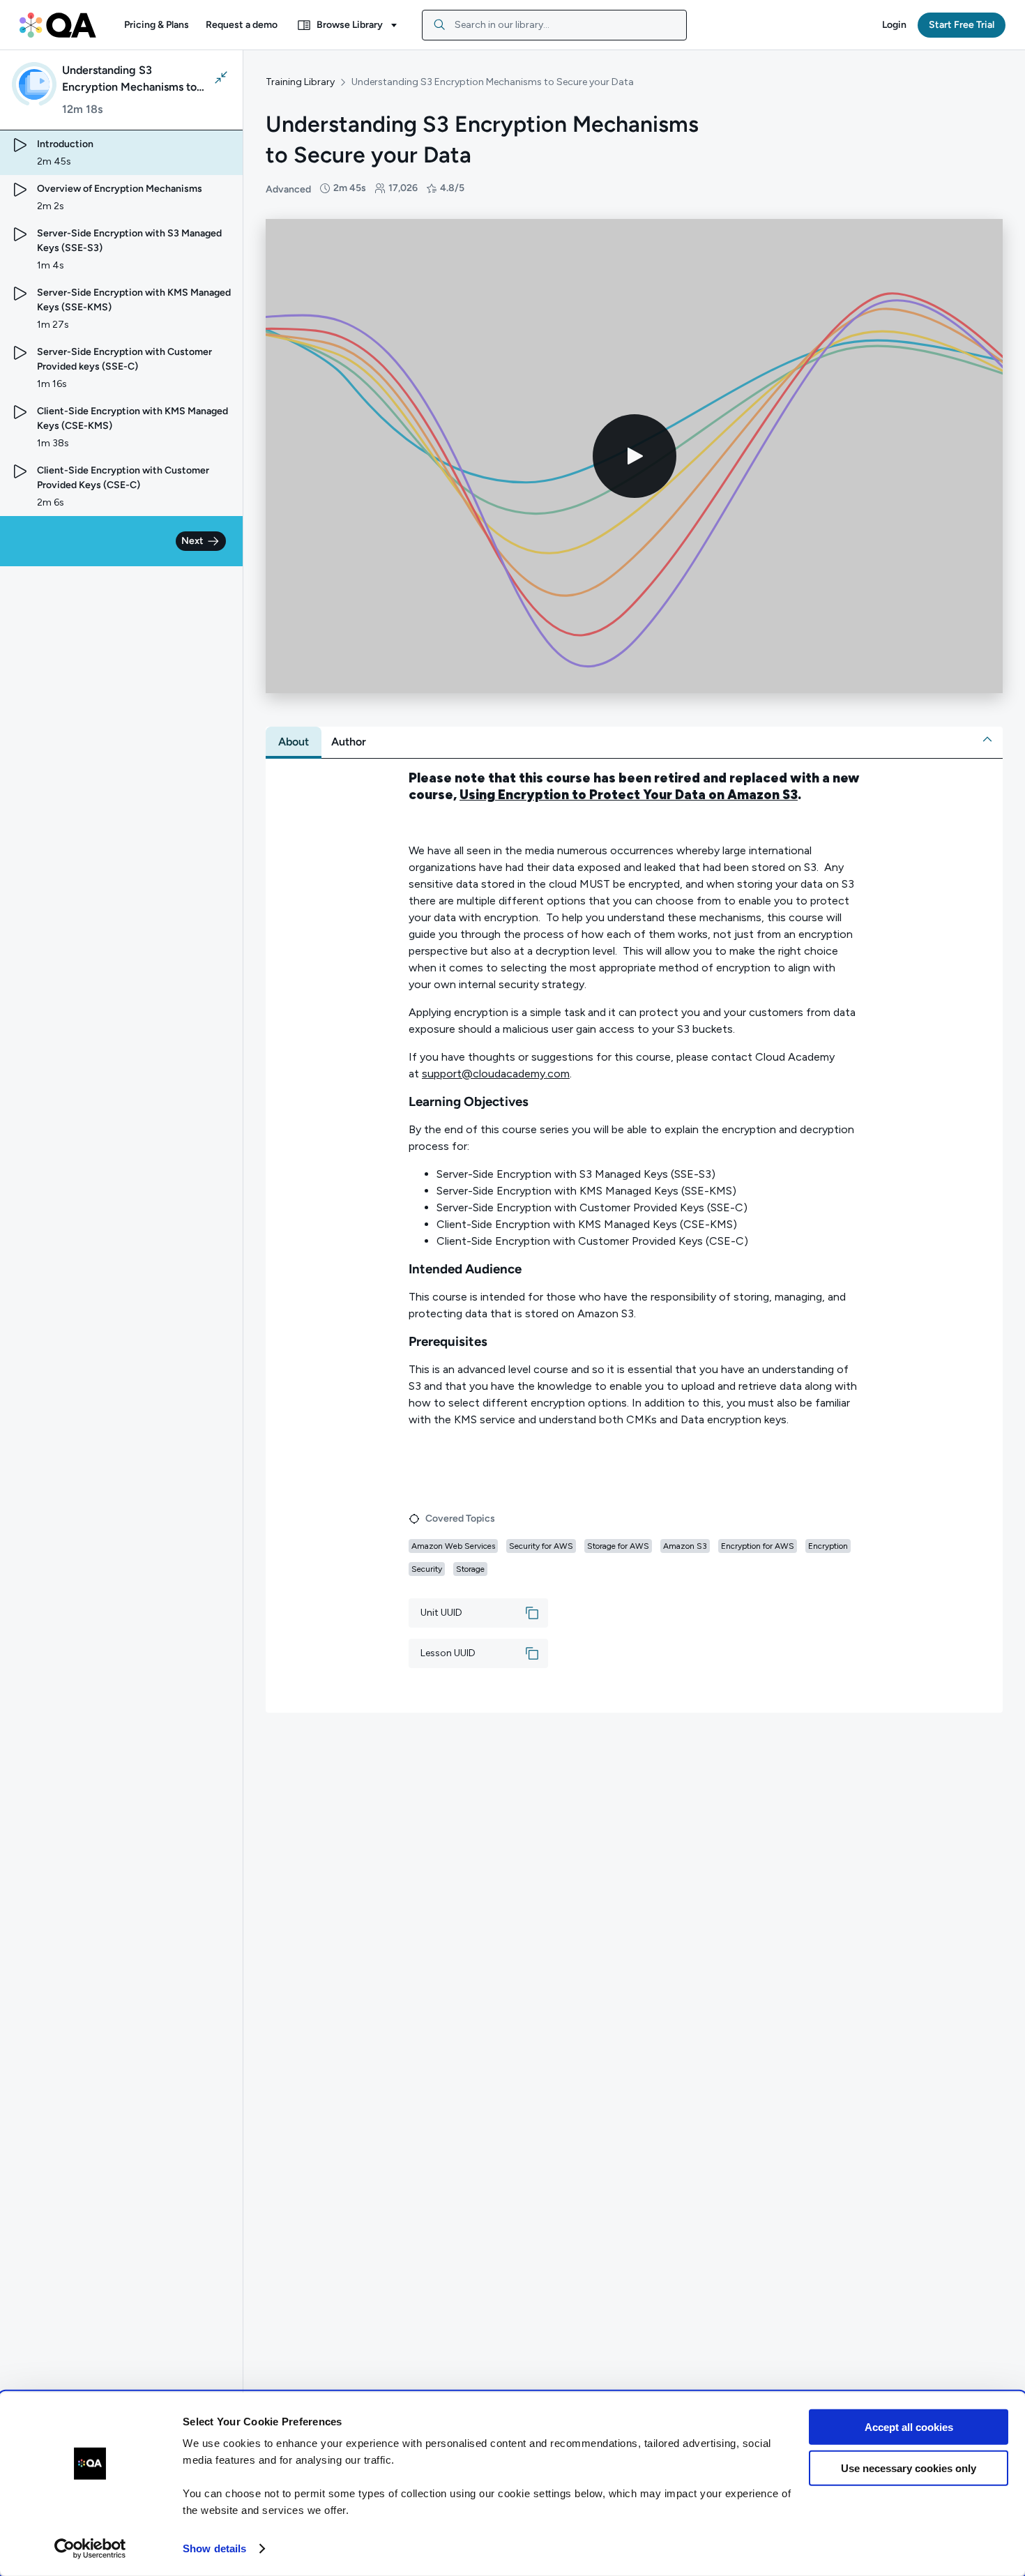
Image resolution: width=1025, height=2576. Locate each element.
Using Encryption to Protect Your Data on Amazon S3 (629, 795)
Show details (214, 2548)
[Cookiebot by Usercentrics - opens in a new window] (90, 2549)
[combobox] (554, 25)
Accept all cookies (909, 2427)
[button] (157, 25)
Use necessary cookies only (909, 2468)
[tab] (294, 742)
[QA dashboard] (58, 25)
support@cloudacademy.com (496, 1074)
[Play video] (635, 456)
